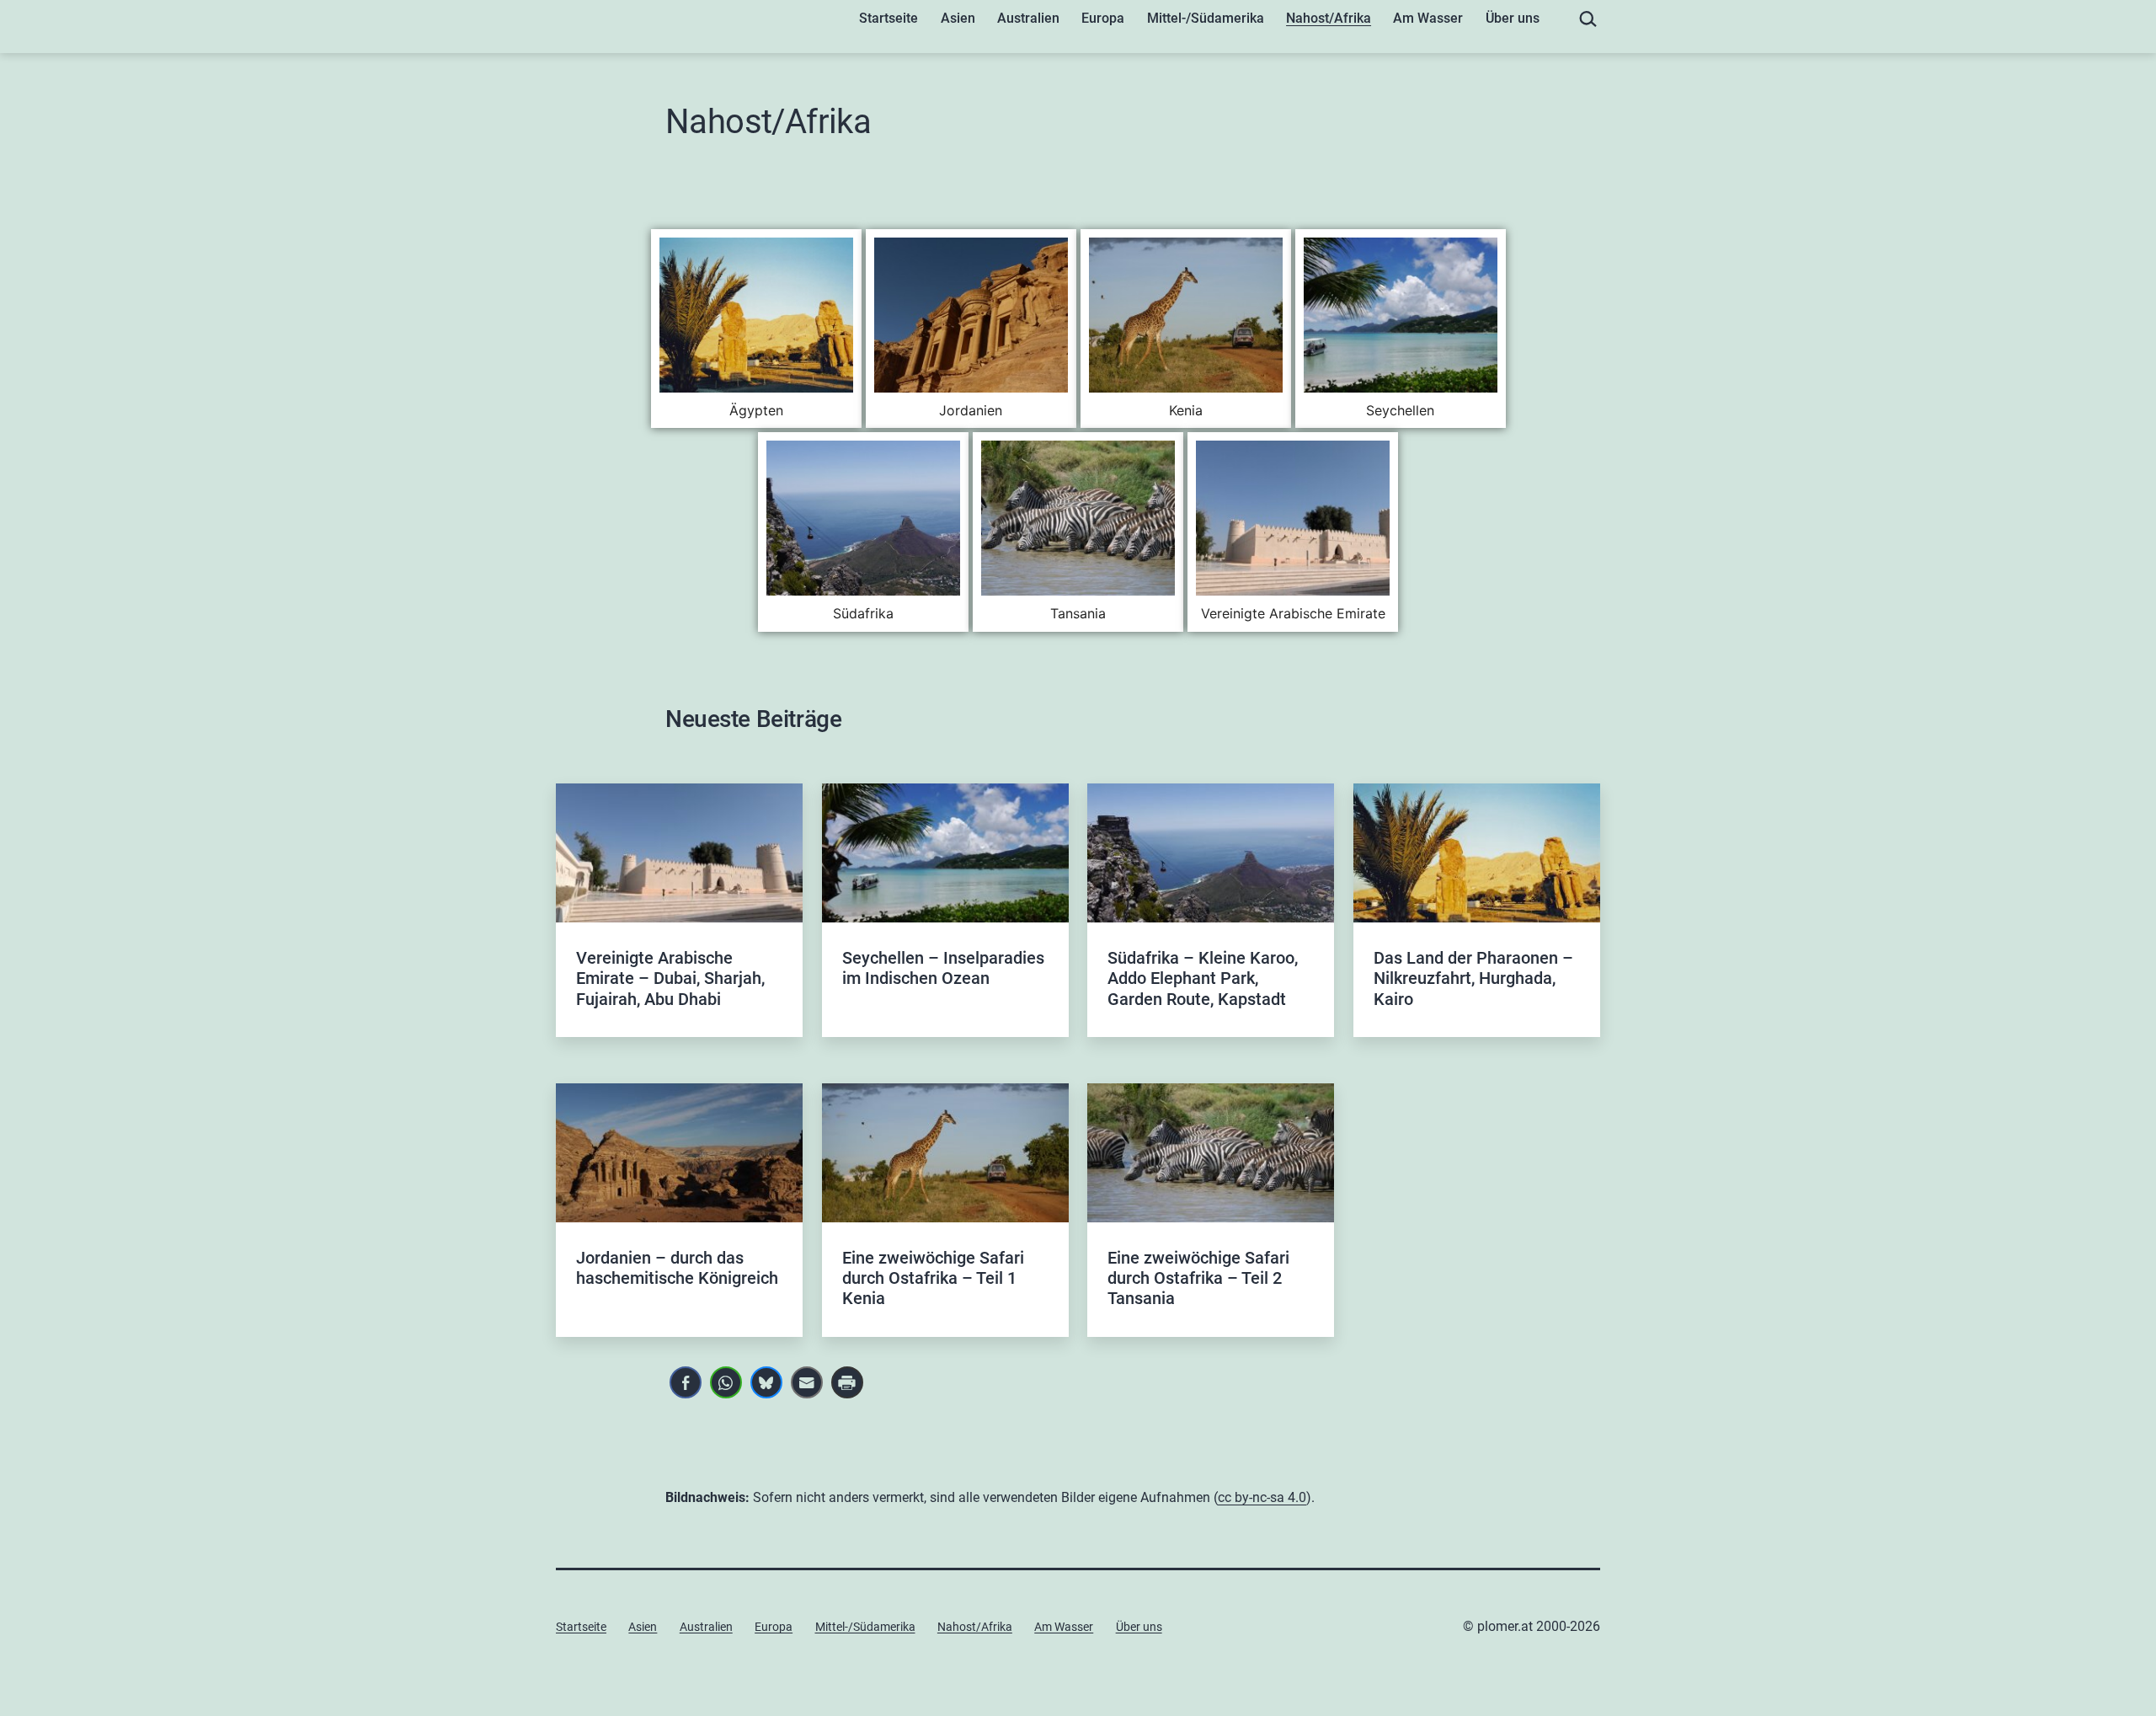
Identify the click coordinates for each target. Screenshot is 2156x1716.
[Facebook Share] (686, 1382)
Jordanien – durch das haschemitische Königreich (677, 1268)
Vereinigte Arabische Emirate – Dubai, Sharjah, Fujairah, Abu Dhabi (670, 978)
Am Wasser (1428, 18)
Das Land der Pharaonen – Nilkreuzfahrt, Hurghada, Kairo (1473, 978)
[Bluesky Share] (766, 1382)
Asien (958, 18)
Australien (1028, 18)
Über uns (1513, 18)
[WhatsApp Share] (726, 1382)
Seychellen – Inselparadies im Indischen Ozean (943, 968)
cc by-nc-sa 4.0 (1262, 1497)
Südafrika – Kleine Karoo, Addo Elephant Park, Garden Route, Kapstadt (1203, 978)
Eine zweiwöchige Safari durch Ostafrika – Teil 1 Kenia (933, 1278)
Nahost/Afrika (1329, 18)
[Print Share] (847, 1382)
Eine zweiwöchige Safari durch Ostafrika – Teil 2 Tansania (1198, 1278)
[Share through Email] (807, 1382)
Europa (1103, 18)
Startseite (889, 18)
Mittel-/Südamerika (1206, 18)
